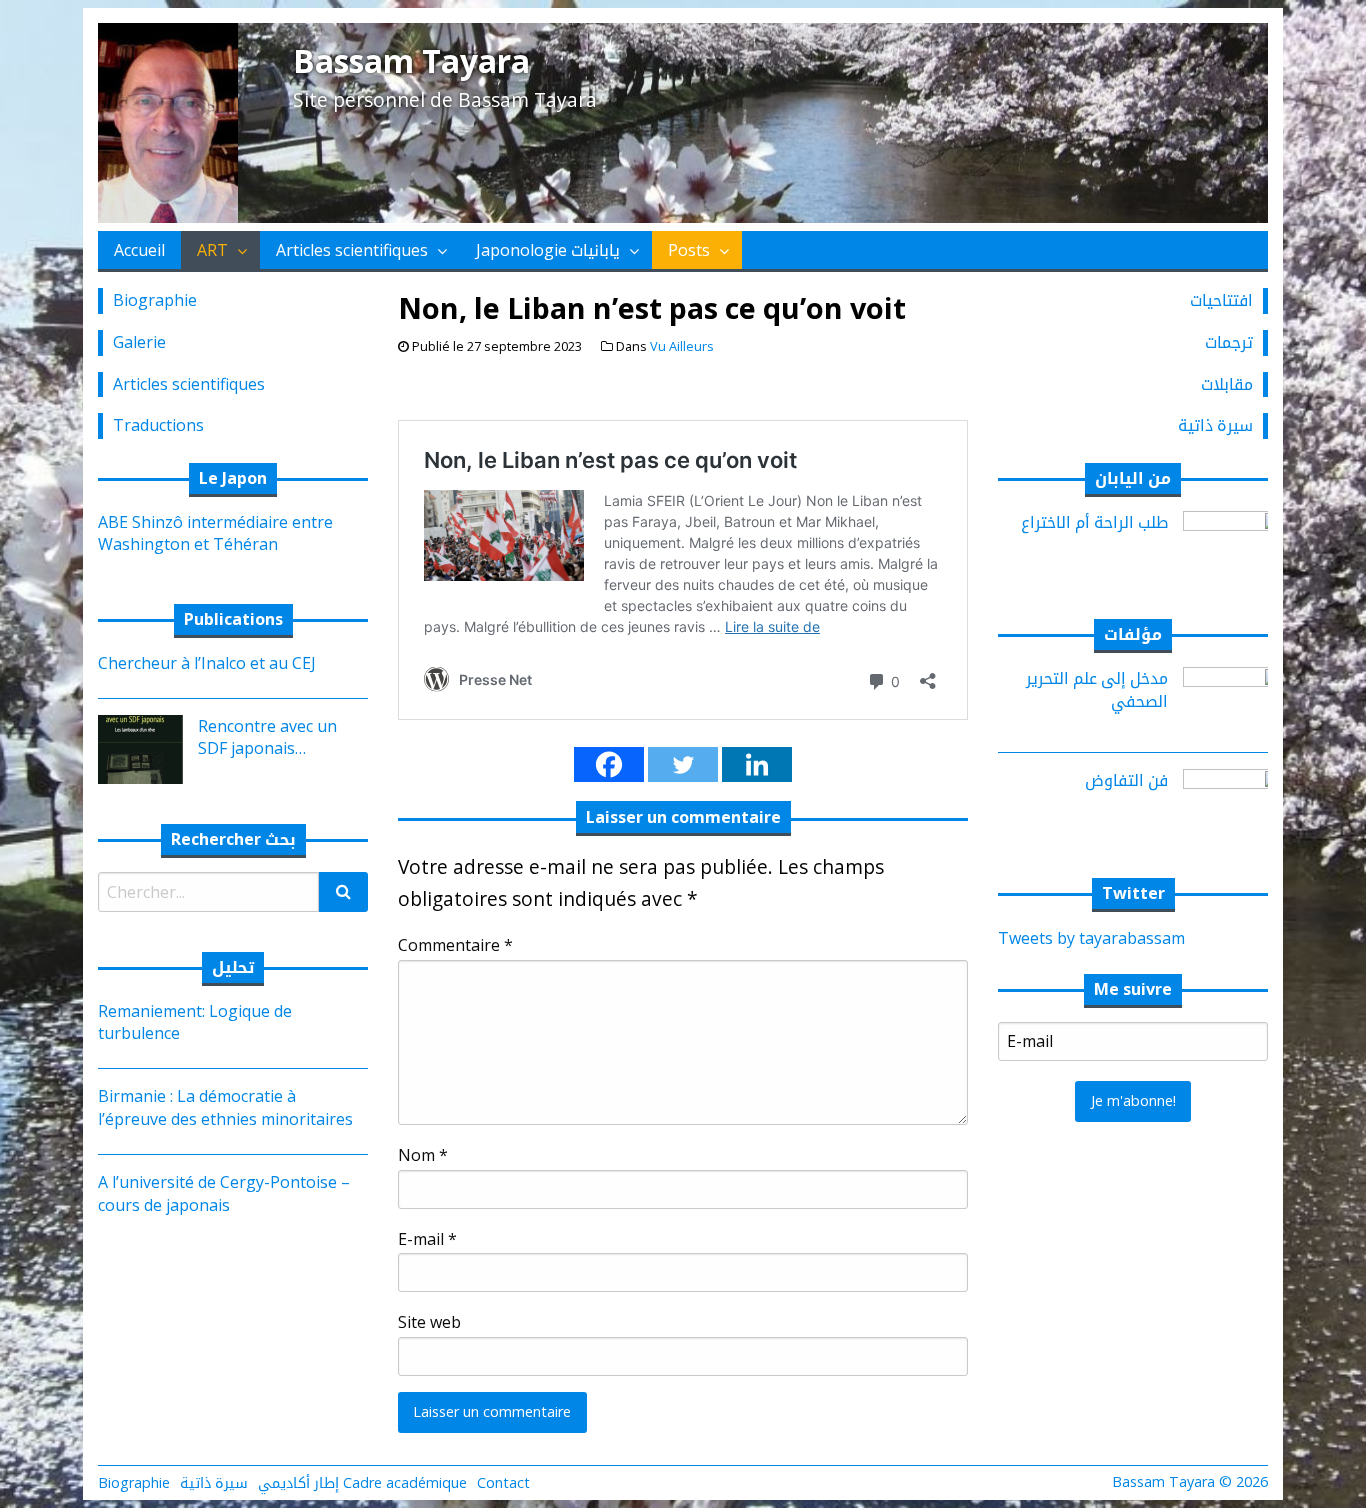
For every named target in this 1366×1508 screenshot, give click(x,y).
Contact (503, 1482)
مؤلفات (1133, 634)
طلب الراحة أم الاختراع (1094, 522)
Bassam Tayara (411, 60)
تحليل (233, 967)
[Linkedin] (757, 764)
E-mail (427, 1239)
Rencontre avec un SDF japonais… (267, 737)
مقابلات (1227, 384)
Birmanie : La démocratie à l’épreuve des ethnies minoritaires (225, 1107)
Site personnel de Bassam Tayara (445, 99)
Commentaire (455, 945)
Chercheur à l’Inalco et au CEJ (207, 663)
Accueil (139, 250)
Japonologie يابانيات (548, 250)
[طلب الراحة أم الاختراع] (1233, 543)
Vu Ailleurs (682, 346)
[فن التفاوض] (1233, 802)
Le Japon (233, 478)
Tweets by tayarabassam (1091, 938)
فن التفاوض (1126, 780)
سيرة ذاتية (1215, 425)
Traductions (158, 425)
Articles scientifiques (352, 250)
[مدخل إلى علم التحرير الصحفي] (1233, 700)
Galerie (139, 342)
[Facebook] (609, 764)
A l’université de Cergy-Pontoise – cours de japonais (224, 1193)
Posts (689, 250)
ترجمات (1229, 342)
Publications (233, 619)
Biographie (155, 300)
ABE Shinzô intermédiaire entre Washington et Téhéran (215, 533)
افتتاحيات (1221, 300)
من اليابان (1133, 478)
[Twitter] (683, 764)
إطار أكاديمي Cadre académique (362, 1482)
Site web (429, 1322)
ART (212, 250)
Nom (423, 1155)
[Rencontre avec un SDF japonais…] (133, 748)
